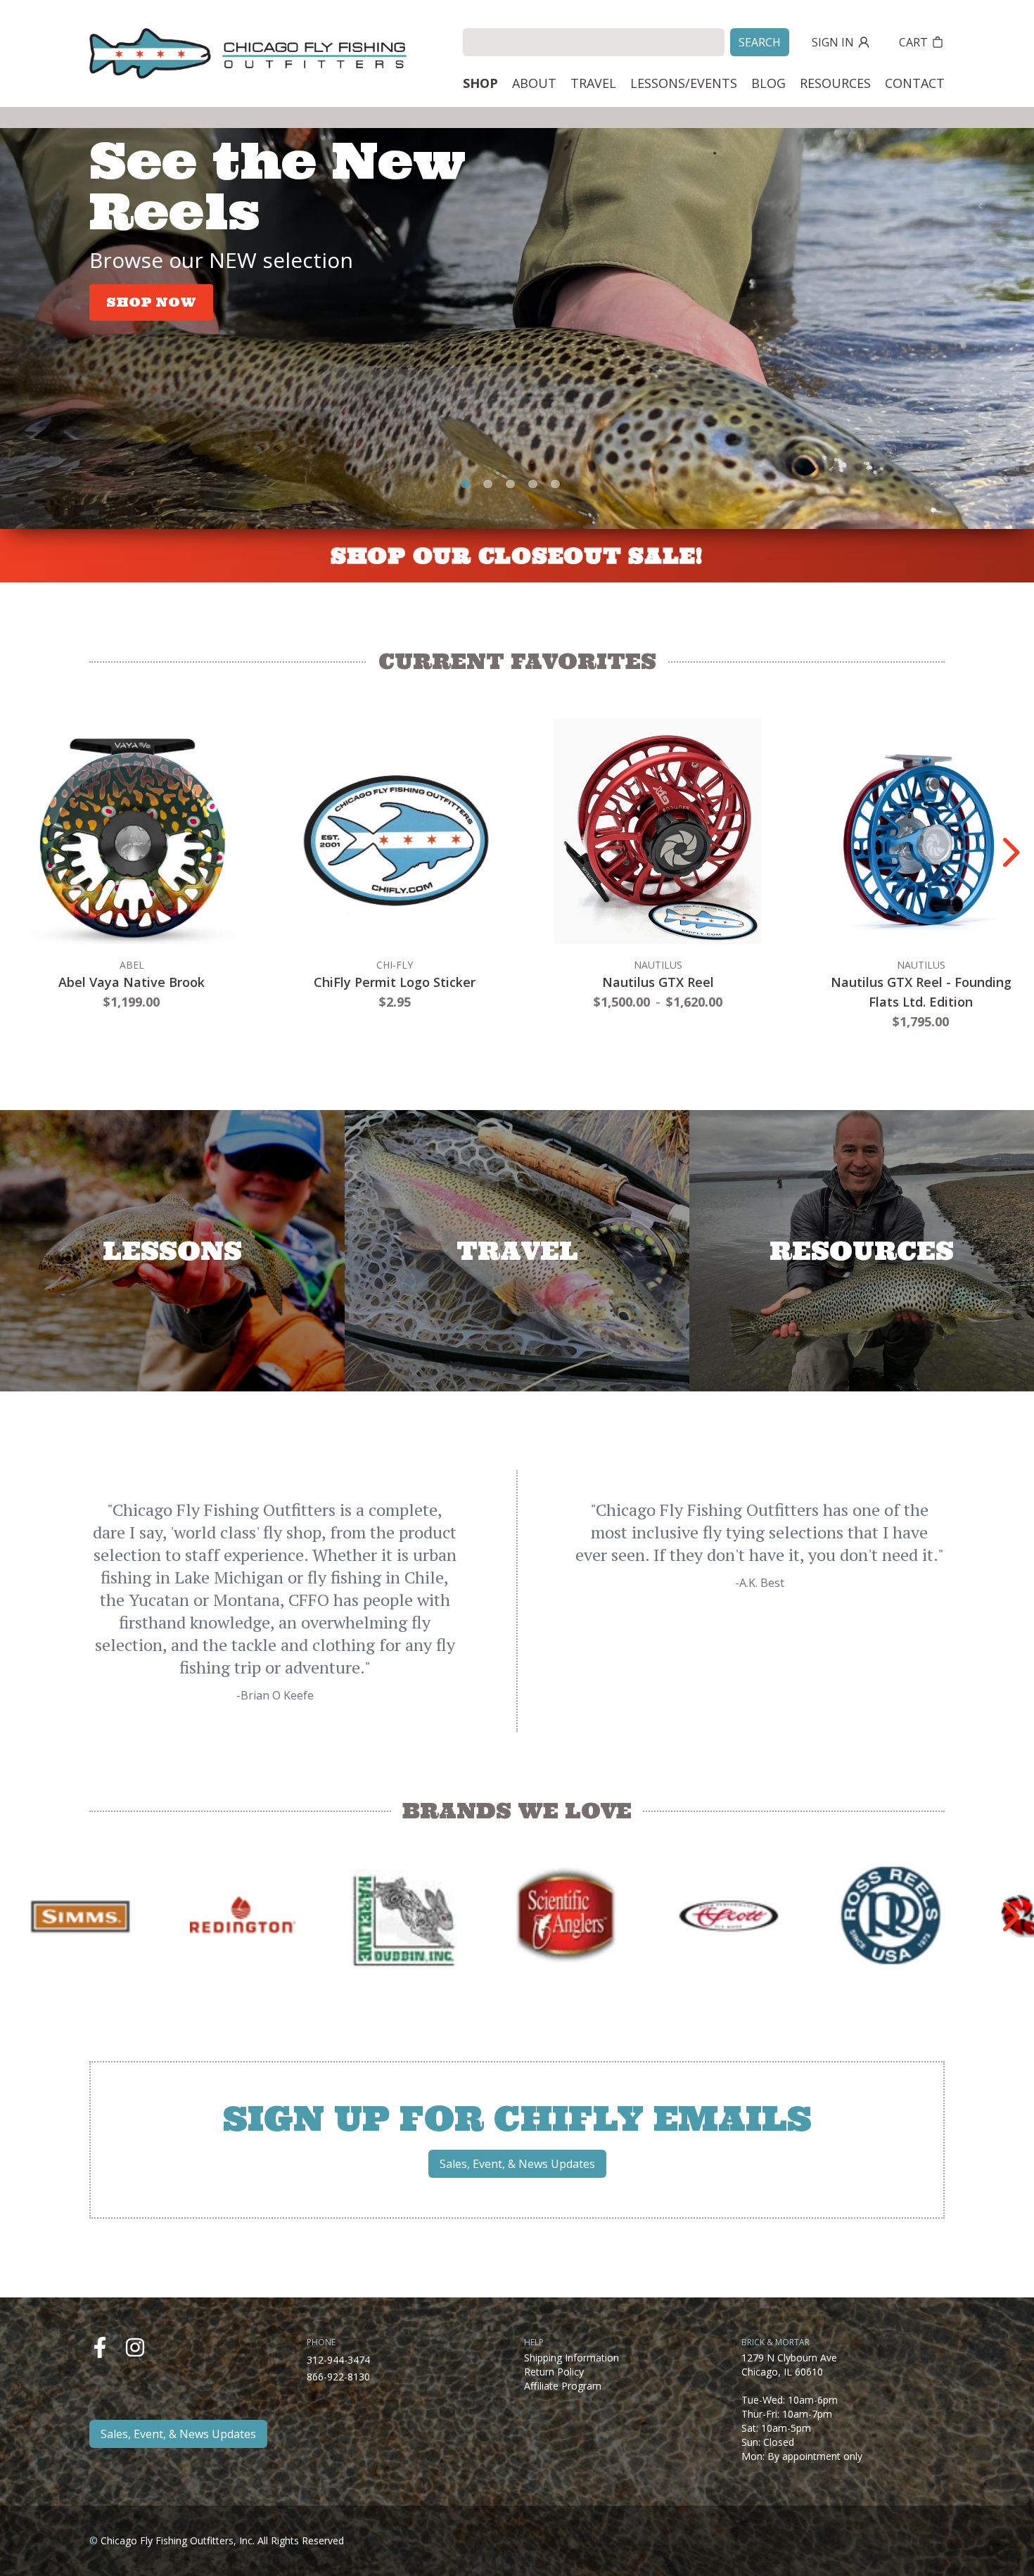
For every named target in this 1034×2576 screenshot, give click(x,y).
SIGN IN (833, 42)
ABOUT (534, 83)
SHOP (480, 83)
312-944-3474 (338, 2360)
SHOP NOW (151, 302)
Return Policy (554, 2372)
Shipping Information (572, 2358)
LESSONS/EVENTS (684, 83)
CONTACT (915, 83)
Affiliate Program (563, 2386)
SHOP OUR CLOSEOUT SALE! (517, 556)
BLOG (768, 83)
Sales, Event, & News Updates (517, 2164)
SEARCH (760, 42)
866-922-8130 (338, 2377)
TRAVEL (593, 83)
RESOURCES (835, 83)
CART (913, 42)
